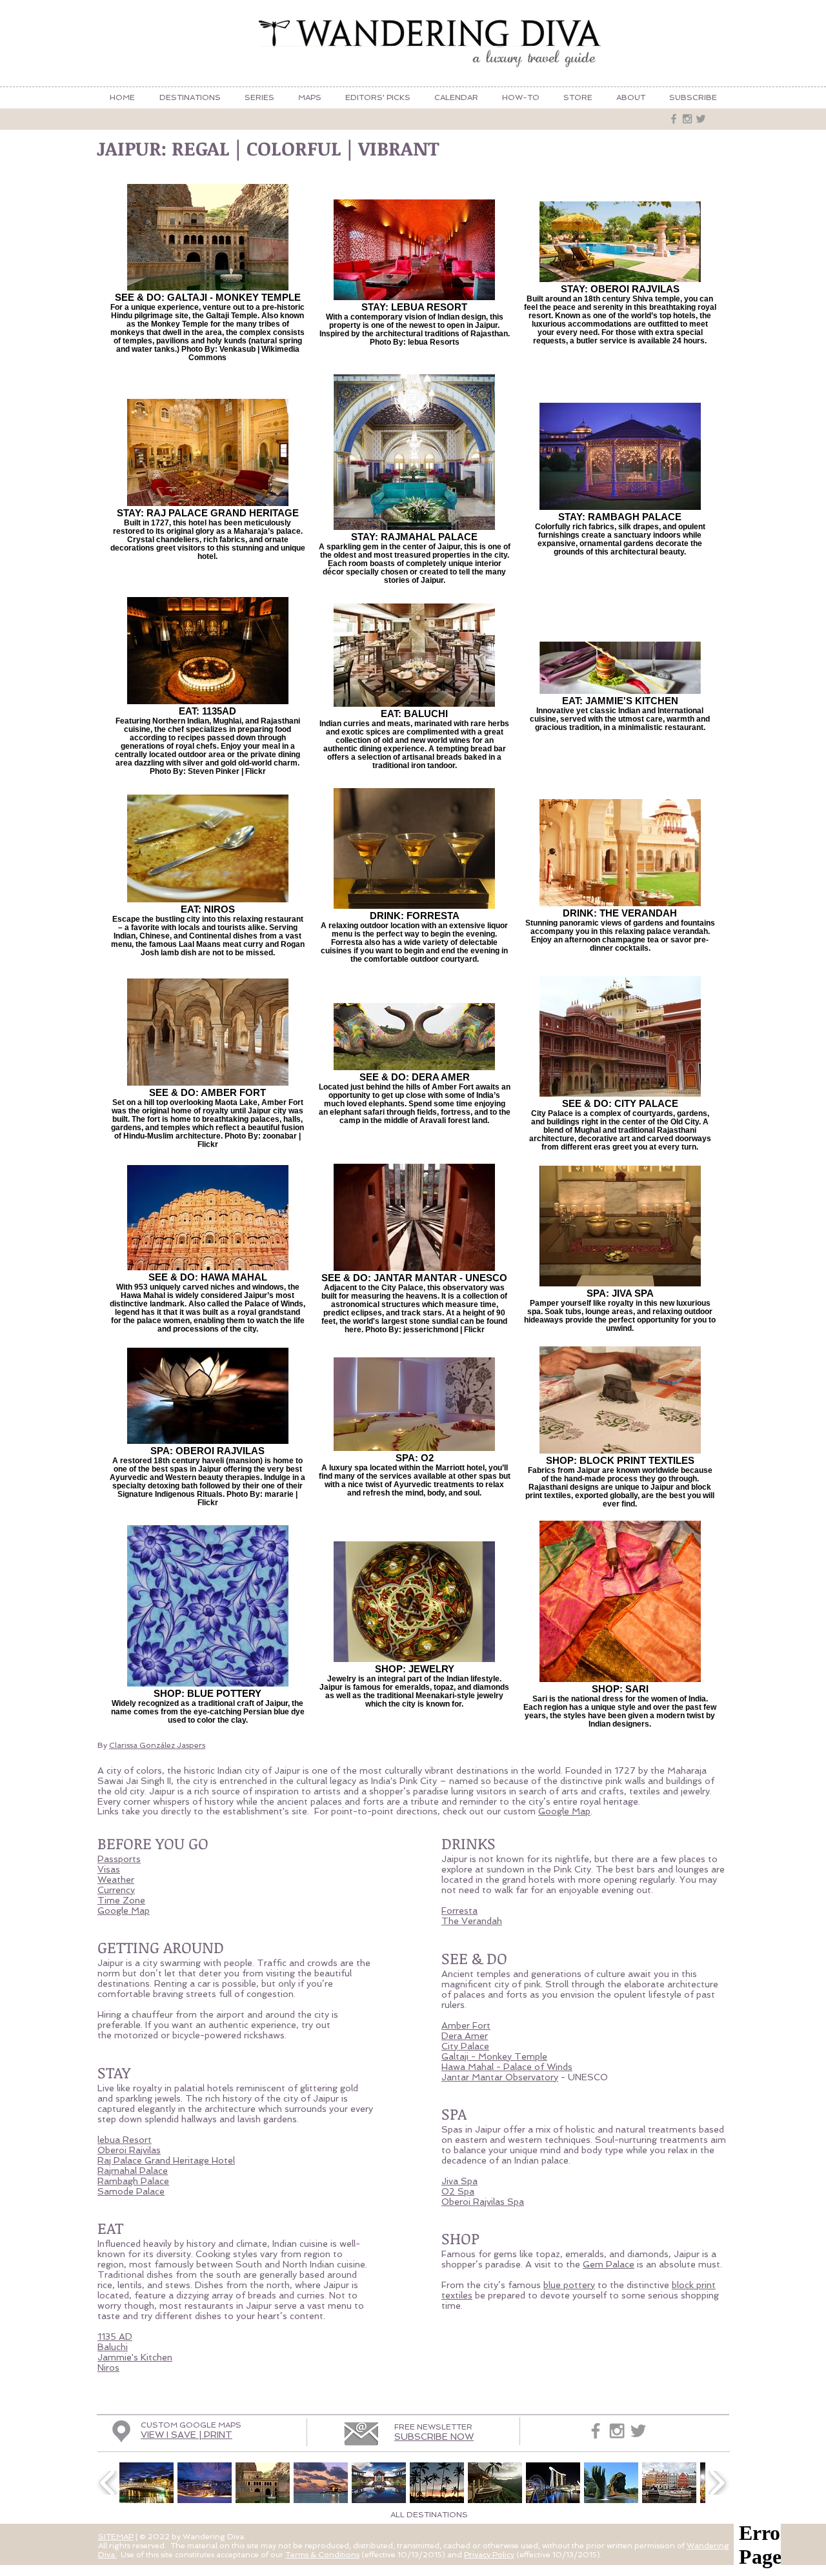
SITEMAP (116, 2537)
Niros (108, 2368)
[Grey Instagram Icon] (687, 119)
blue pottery (569, 2285)
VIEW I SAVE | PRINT (186, 2435)
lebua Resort (125, 2140)
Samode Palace (131, 2191)
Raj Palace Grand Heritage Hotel (166, 2160)
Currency (116, 1890)
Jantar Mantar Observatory (500, 2077)
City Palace (465, 2046)
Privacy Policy (489, 2555)
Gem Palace (609, 2264)
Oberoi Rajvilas (129, 2150)
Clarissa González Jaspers (157, 1745)
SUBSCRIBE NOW (434, 2437)
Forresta (459, 1911)
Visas (109, 1869)
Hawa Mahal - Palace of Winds (507, 2067)
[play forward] (717, 2483)
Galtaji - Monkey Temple (494, 2056)
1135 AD (115, 2337)
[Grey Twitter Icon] (701, 119)
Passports (119, 1859)
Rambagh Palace (133, 2181)
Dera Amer (465, 2036)
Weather (116, 1880)
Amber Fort (466, 2025)
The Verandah (472, 1921)
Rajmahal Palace (133, 2171)
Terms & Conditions (322, 2555)
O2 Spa (458, 2191)
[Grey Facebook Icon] (674, 119)
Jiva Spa (459, 2181)
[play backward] (108, 2483)
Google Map (564, 1811)
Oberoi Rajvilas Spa (483, 2202)
